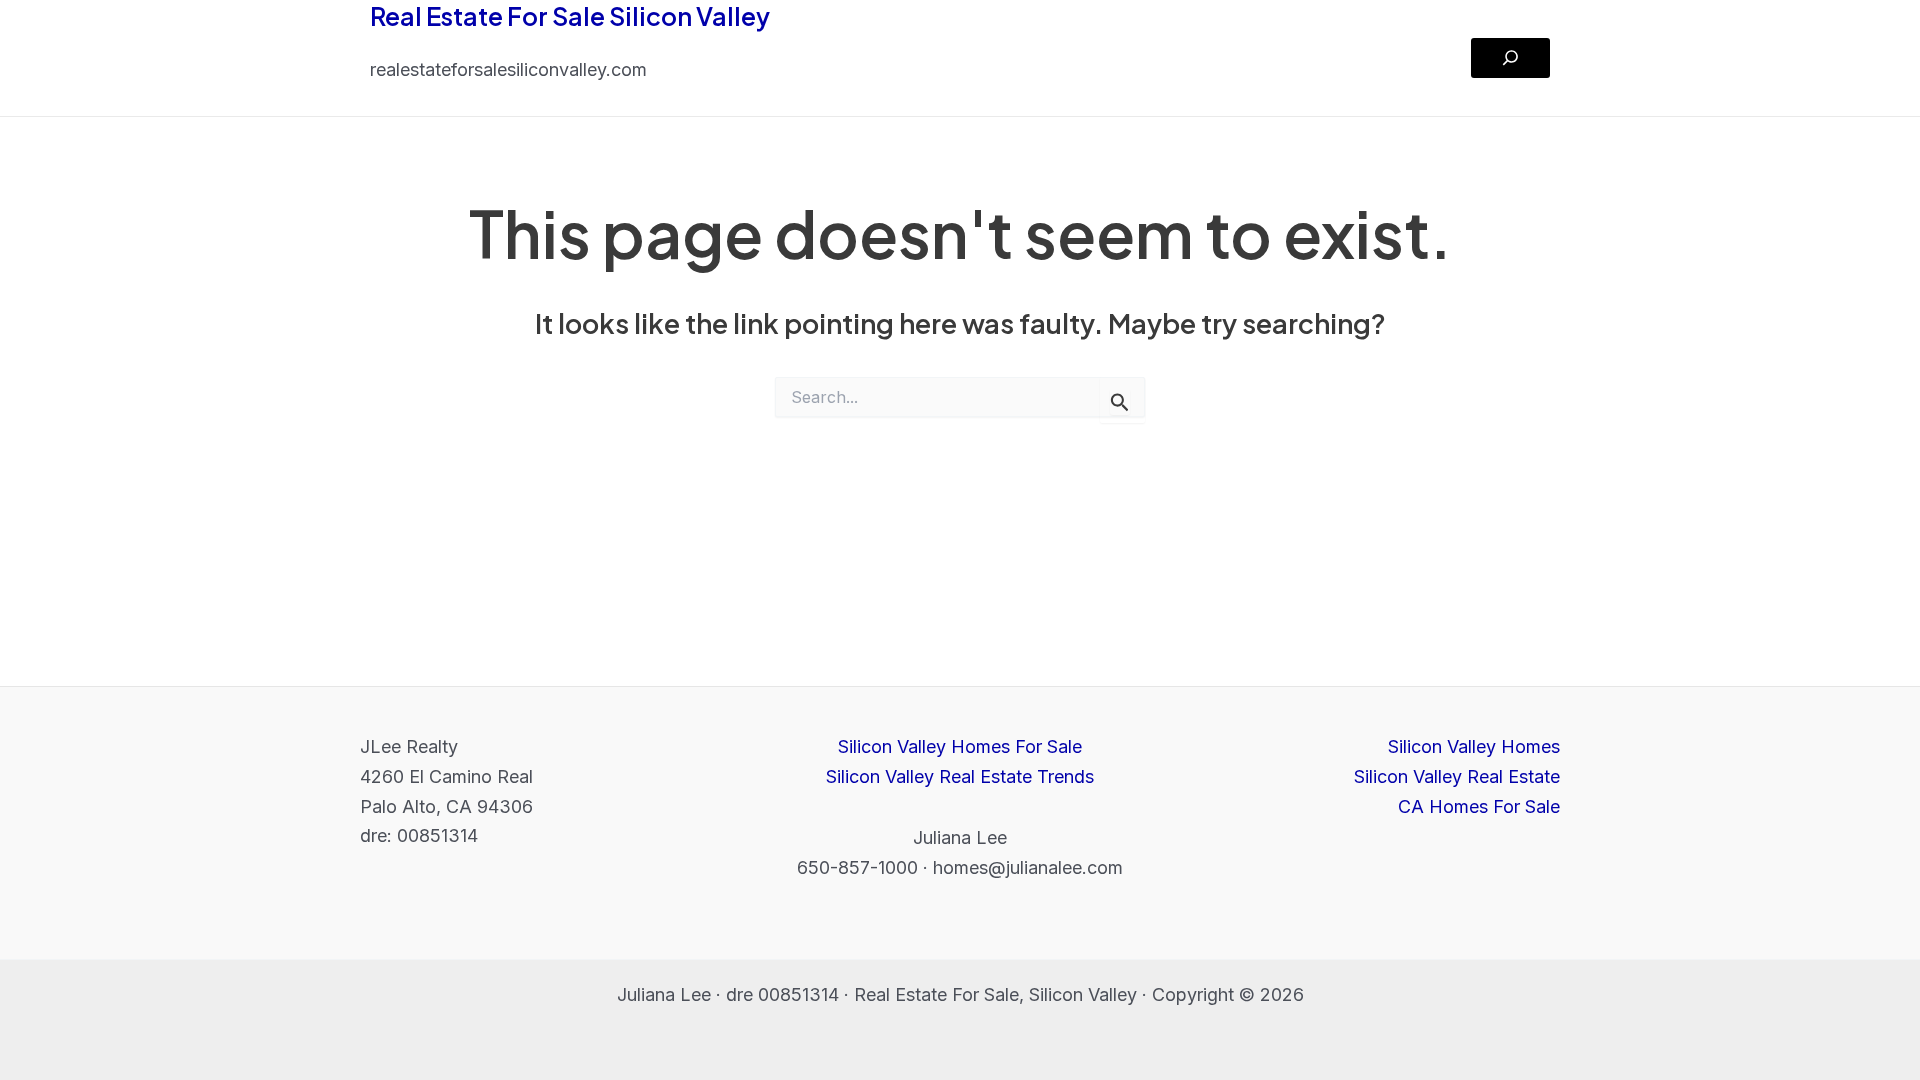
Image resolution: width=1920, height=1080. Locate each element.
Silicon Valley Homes (1474, 746)
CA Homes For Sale (1479, 806)
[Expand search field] (1510, 58)
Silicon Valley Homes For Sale (960, 746)
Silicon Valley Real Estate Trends (960, 776)
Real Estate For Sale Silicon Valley (570, 16)
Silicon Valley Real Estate (1457, 776)
